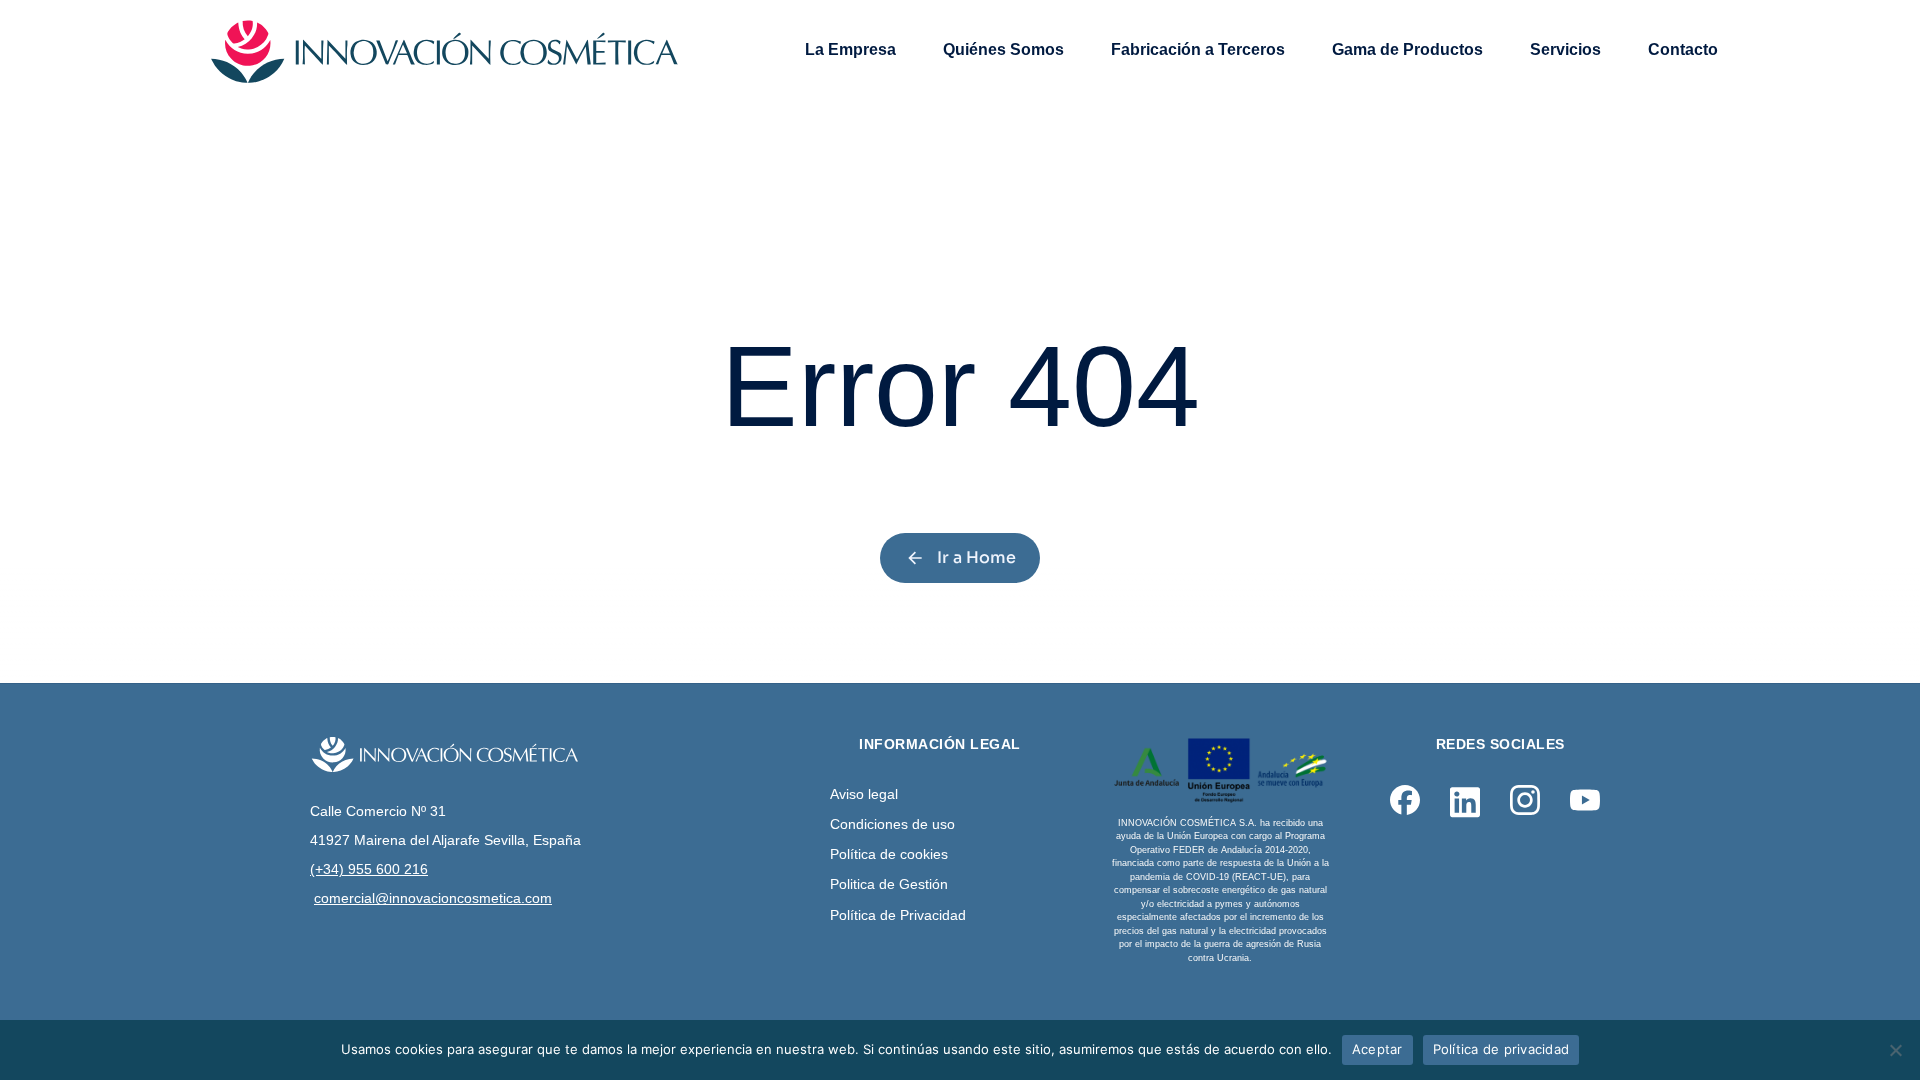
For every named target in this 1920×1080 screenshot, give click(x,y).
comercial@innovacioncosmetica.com (433, 898)
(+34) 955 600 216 (369, 869)
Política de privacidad (1501, 1049)
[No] (1895, 1050)
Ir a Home (976, 557)
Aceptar (1377, 1049)
